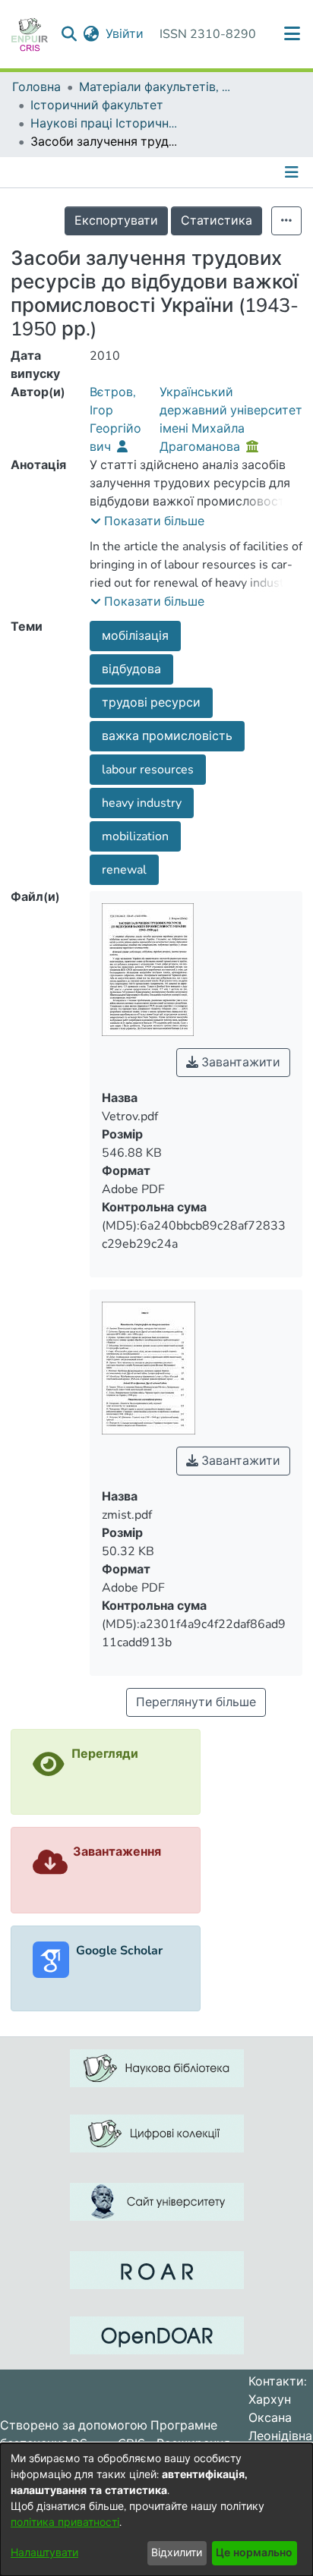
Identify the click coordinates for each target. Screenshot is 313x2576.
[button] (147, 521)
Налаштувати (44, 2553)
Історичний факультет (97, 105)
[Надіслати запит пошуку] (70, 34)
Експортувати (116, 221)
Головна (36, 87)
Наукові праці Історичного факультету (106, 124)
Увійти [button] (125, 34)
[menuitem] (92, 34)
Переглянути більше (196, 1702)
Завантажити (239, 1063)
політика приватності (65, 2522)
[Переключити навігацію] (293, 172)
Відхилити (177, 2553)
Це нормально (254, 2553)
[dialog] (156, 2510)
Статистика (217, 221)
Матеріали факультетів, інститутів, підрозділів (155, 87)
